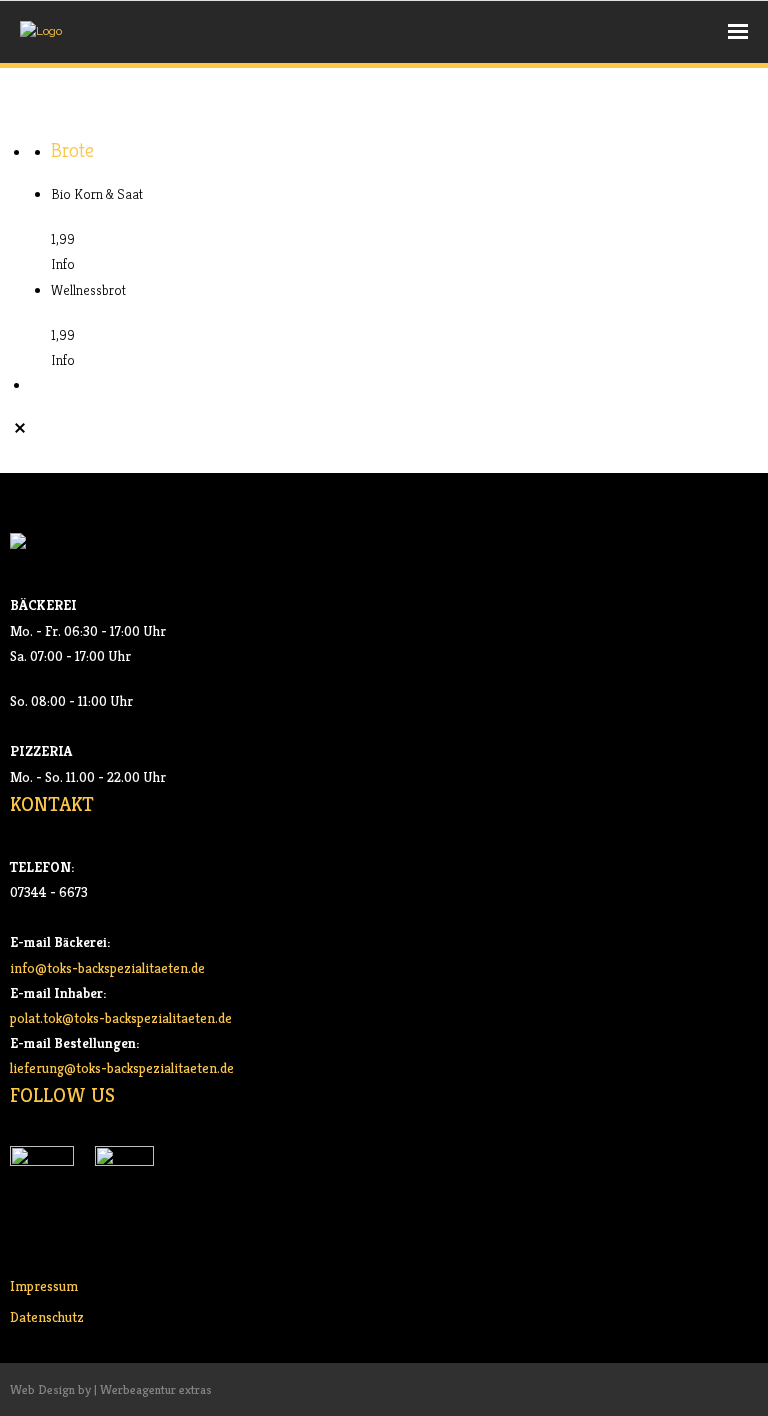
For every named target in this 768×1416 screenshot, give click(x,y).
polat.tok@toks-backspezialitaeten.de (121, 1018)
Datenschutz (47, 1317)
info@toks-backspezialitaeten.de (107, 968)
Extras (112, 109)
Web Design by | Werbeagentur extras (111, 1389)
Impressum (44, 1286)
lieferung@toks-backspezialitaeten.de (122, 1068)
